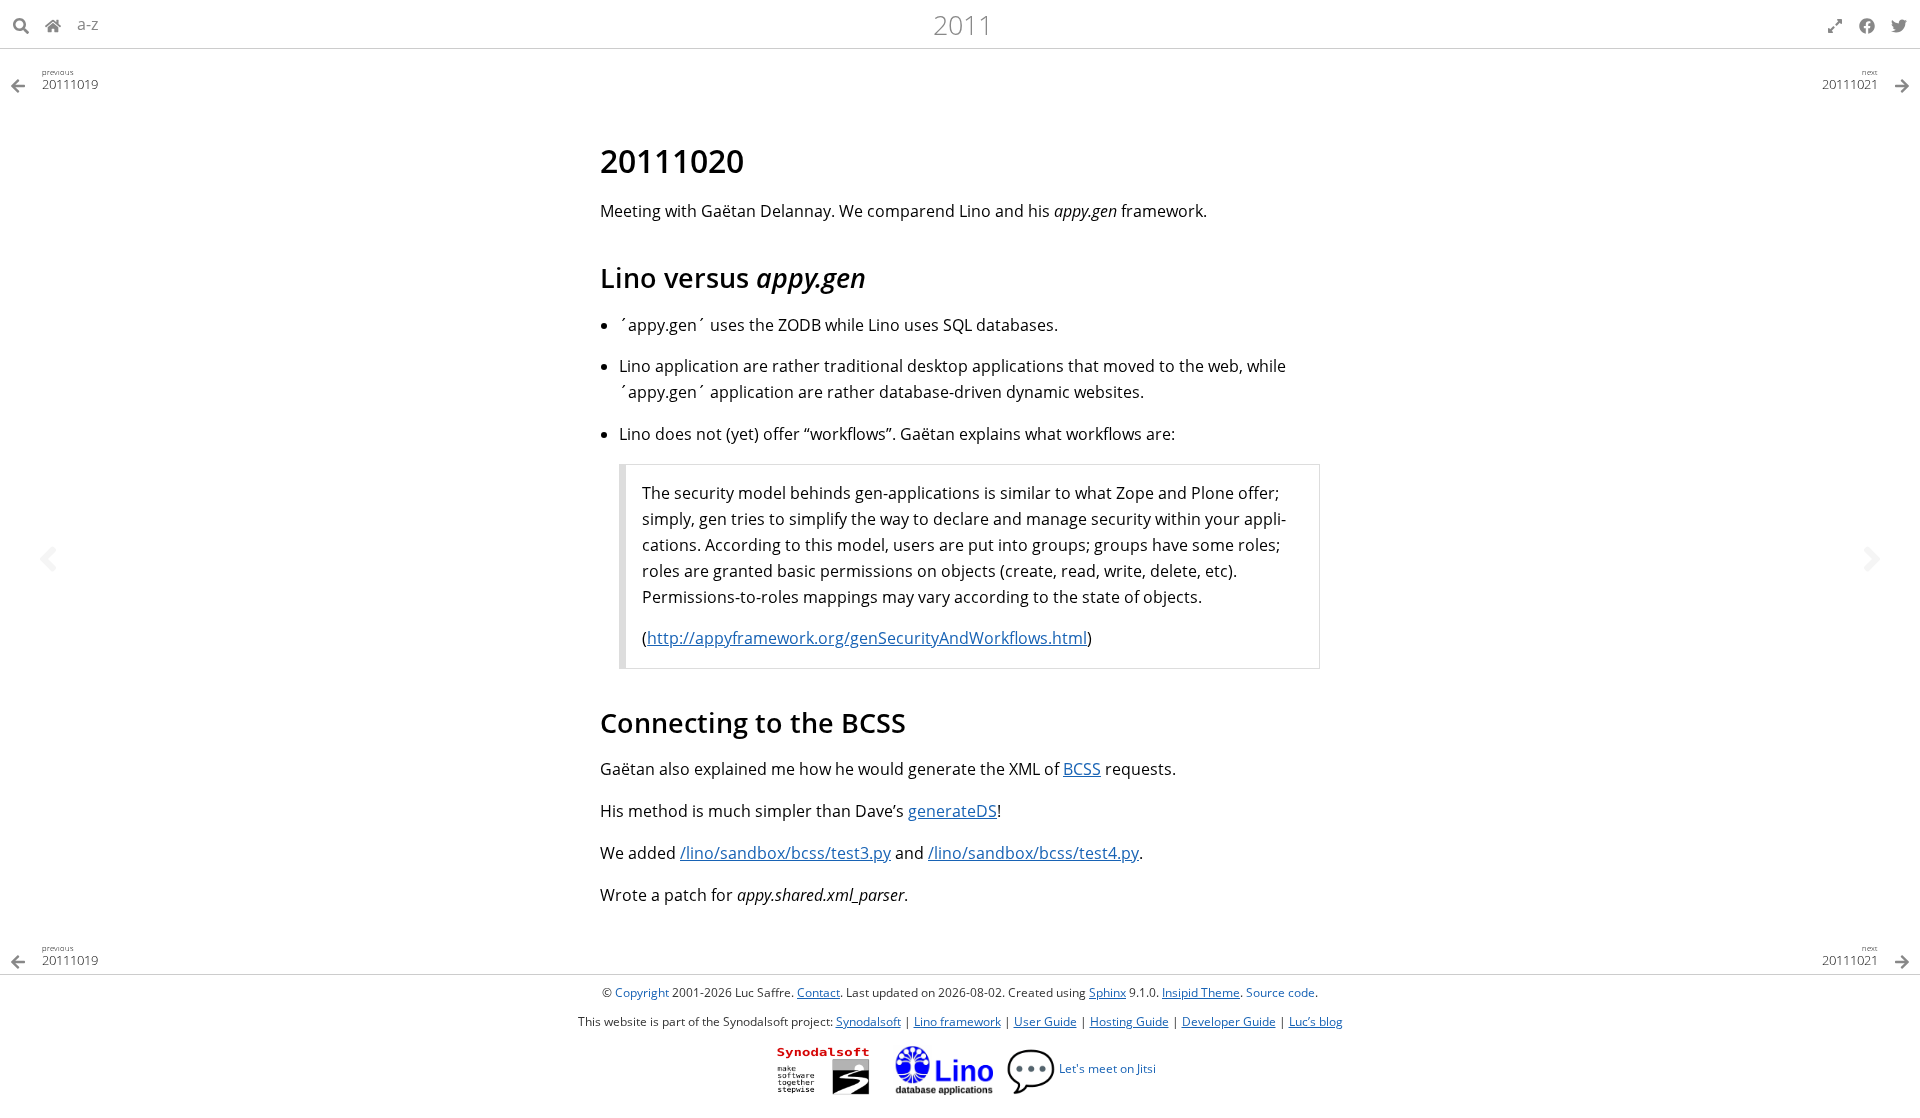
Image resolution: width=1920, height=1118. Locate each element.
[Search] (21, 24)
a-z (87, 24)
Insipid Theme (1201, 992)
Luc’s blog (1316, 1021)
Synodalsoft (868, 1021)
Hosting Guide (1129, 1021)
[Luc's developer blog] (53, 24)
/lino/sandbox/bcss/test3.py (785, 853)
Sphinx (1107, 992)
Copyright (642, 992)
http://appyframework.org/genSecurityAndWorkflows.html (867, 638)
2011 (963, 24)
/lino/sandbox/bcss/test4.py (1033, 853)
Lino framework (957, 1021)
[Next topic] (1872, 559)
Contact (818, 992)
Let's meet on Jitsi (1081, 1068)
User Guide (1045, 1021)
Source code (1280, 992)
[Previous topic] (48, 559)
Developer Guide (1229, 1021)
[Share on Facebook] (1867, 24)
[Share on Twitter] (1899, 24)
